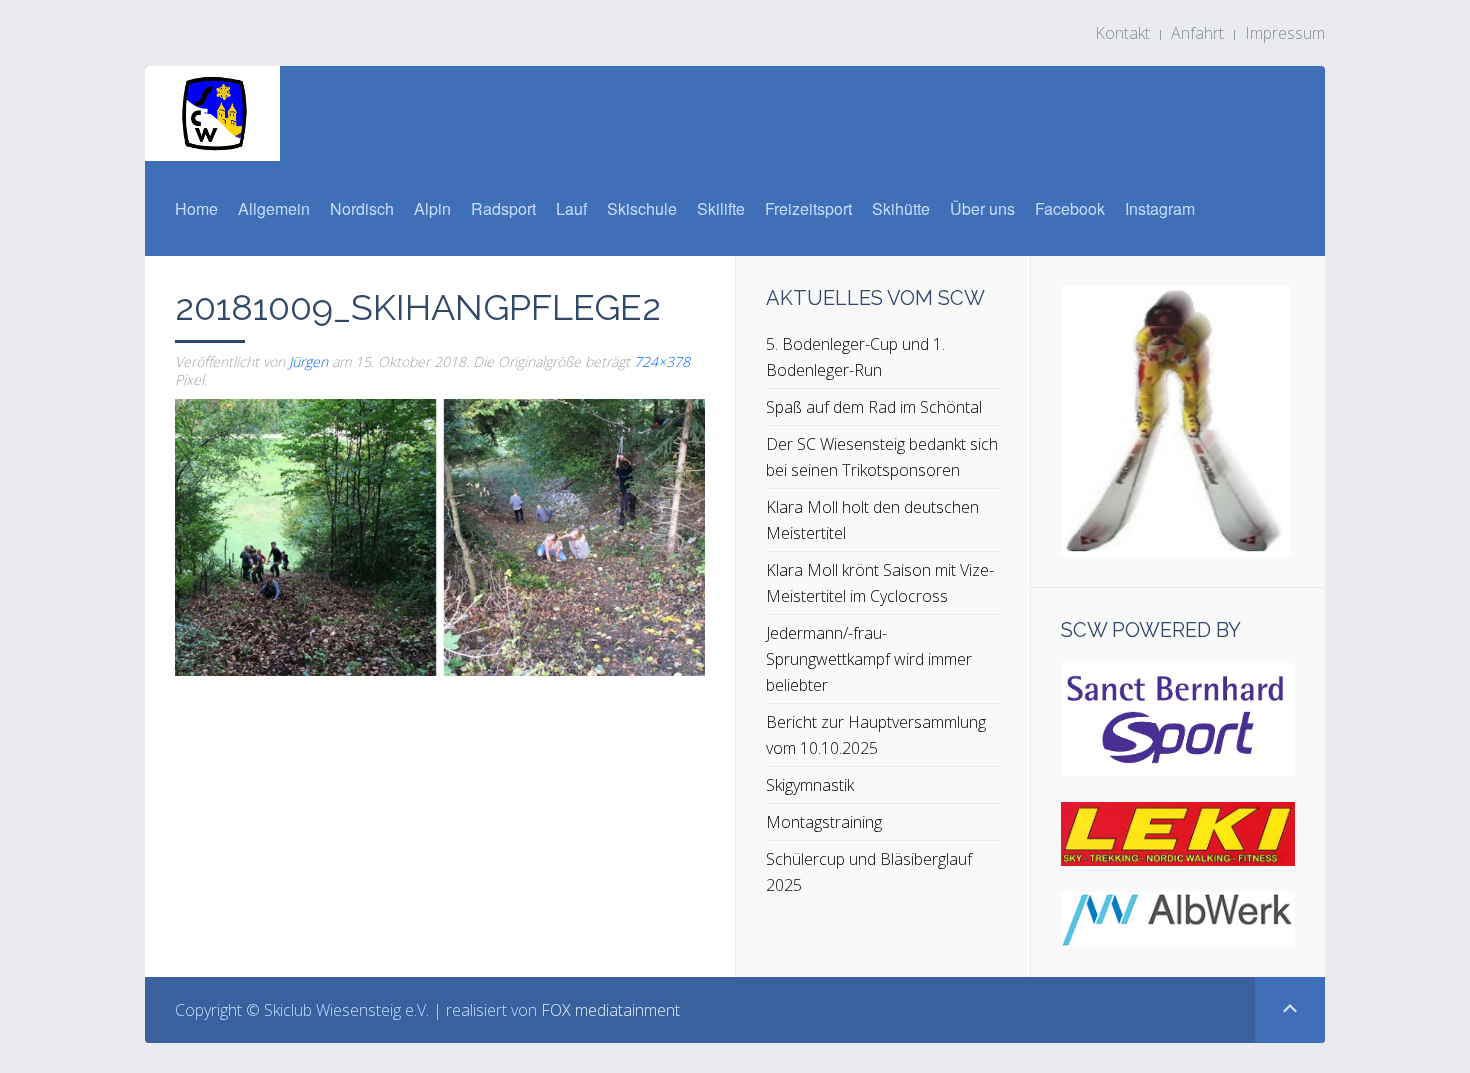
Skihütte (901, 208)
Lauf (571, 208)
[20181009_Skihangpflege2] (440, 536)
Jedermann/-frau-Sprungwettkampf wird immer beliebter (869, 659)
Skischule (642, 208)
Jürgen (308, 361)
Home (196, 208)
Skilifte (721, 208)
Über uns (982, 208)
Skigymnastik (810, 785)
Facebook (1070, 208)
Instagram (1160, 208)
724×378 (662, 361)
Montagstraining (824, 822)
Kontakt (1122, 33)
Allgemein (274, 208)
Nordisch (362, 208)
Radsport (503, 208)
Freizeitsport (808, 208)
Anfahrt (1197, 33)
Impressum (1285, 33)
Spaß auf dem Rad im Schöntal (874, 407)
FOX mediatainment (610, 1010)
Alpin (432, 208)
